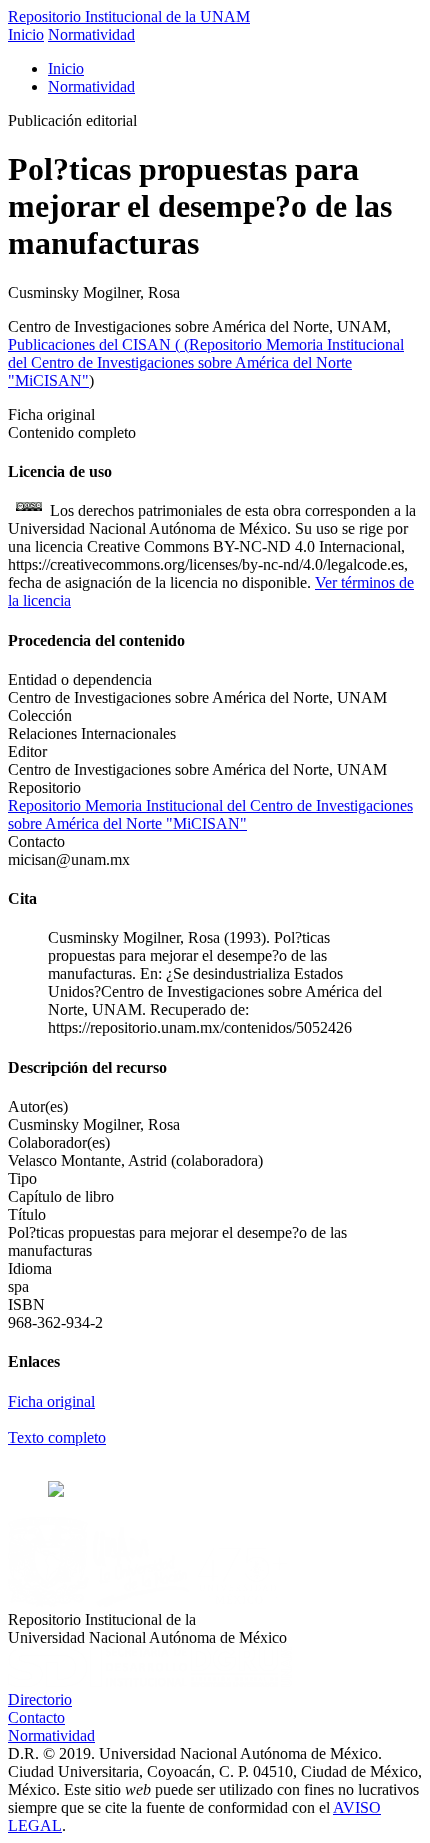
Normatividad (91, 34)
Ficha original (51, 1401)
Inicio (26, 34)
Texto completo (57, 1437)
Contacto (36, 1717)
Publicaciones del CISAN (91, 344)
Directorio (40, 1699)
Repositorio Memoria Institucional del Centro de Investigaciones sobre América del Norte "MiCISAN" (206, 362)
